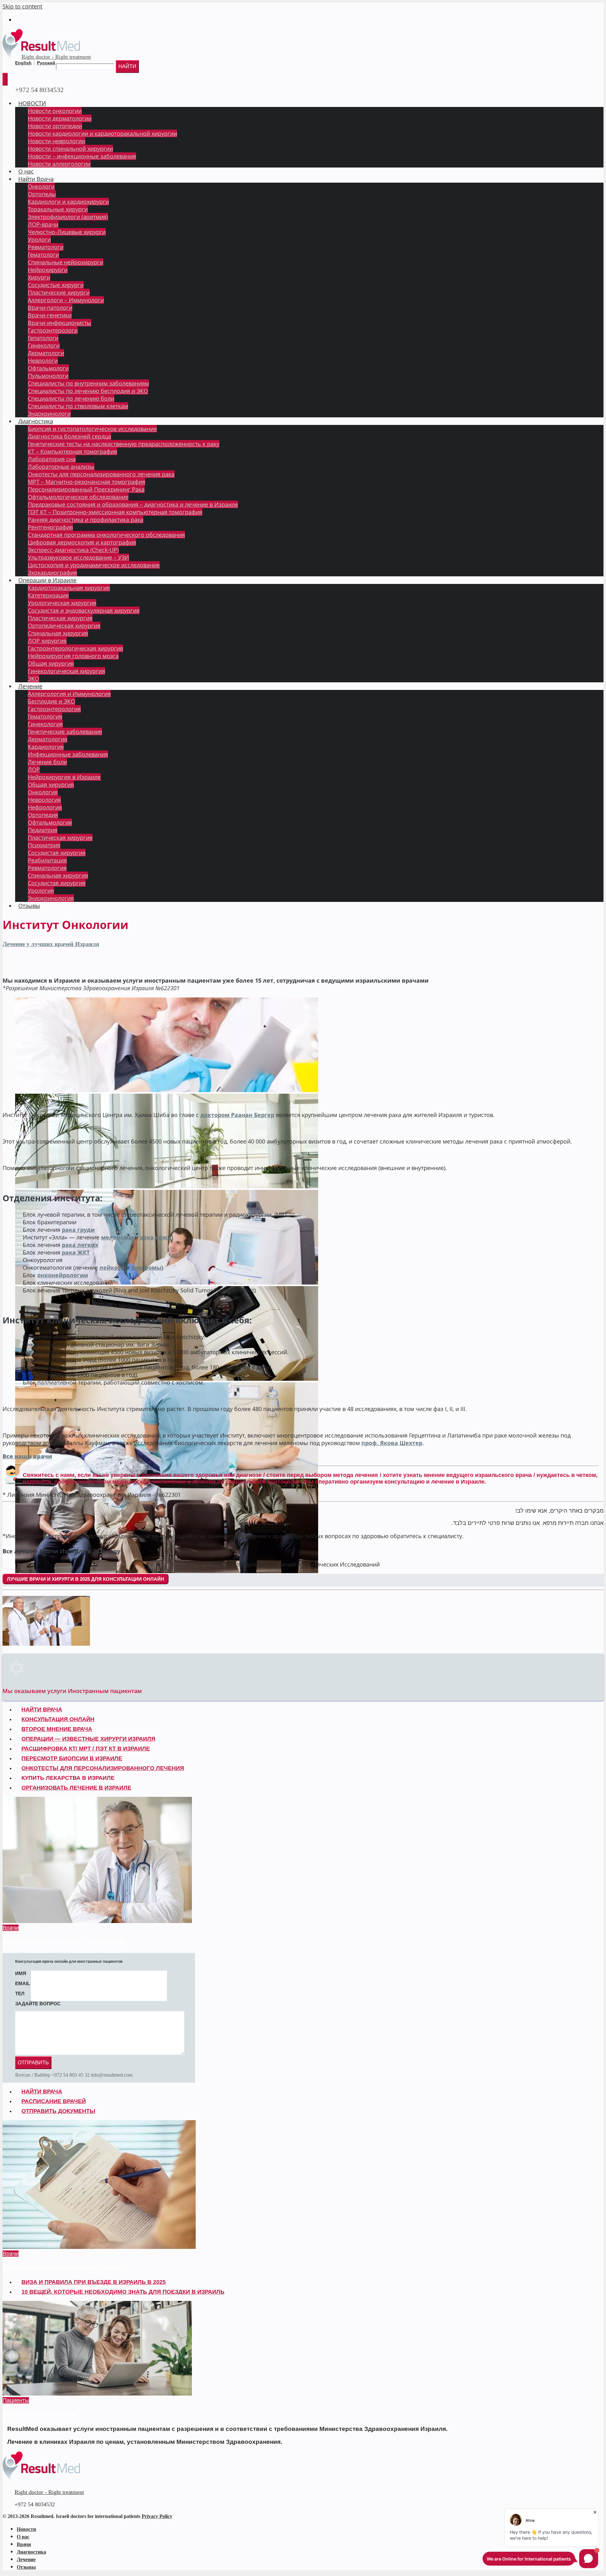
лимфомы (146, 1267)
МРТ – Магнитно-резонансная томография (86, 482)
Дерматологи (46, 353)
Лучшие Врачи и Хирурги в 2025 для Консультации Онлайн (86, 1579)
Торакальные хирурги (58, 209)
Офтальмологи (48, 368)
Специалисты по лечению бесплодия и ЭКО (88, 391)
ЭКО (33, 679)
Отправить (33, 2063)
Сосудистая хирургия (57, 853)
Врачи (11, 1928)
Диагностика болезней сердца (69, 436)
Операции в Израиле (47, 580)
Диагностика (36, 421)
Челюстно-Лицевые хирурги (67, 232)
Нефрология (45, 807)
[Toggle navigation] (5, 79)
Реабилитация (47, 860)
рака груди (78, 1230)
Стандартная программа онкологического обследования (106, 535)
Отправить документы (58, 2111)
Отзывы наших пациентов (40, 2414)
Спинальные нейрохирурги (65, 262)
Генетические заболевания (65, 732)
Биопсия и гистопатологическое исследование (92, 429)
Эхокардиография (52, 573)
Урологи (39, 239)
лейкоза (112, 1267)
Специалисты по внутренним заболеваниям (88, 383)
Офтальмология (50, 822)
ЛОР (34, 769)
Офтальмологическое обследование (78, 497)
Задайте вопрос (38, 2004)
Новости (26, 2529)
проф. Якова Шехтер (392, 1443)
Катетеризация (48, 595)
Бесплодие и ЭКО (51, 701)
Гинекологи (44, 345)
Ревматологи (46, 247)
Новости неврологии (56, 141)
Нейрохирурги (48, 270)
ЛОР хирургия (47, 641)
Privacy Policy (157, 2516)
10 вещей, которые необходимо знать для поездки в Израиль (123, 2292)
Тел (20, 1994)
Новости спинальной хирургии (70, 149)
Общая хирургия (51, 663)
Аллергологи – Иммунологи (66, 300)
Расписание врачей (54, 2101)
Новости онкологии (55, 111)
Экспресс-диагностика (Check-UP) (73, 550)
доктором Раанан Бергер (237, 1115)
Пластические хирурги (59, 292)
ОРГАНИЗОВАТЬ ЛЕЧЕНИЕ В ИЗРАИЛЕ (76, 1788)
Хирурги (39, 277)
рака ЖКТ (76, 1252)
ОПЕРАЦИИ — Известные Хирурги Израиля (88, 1739)
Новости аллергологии (59, 164)
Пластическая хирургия (60, 618)
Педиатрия (43, 830)
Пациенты (16, 2400)
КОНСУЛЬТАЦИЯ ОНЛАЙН (58, 1719)
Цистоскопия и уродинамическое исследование (94, 565)
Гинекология (45, 724)
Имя (21, 1973)
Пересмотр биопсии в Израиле (72, 1758)
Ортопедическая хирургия (64, 626)
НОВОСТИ (32, 103)
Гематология (45, 716)
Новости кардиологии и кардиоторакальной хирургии (102, 133)
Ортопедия (43, 815)
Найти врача (42, 2091)
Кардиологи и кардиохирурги (68, 202)
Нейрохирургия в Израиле (64, 777)
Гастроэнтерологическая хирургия (75, 648)
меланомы (118, 1237)
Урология (41, 891)
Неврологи (43, 361)
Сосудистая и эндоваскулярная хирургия (84, 610)
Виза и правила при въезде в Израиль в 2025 (94, 2282)
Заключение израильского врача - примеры (64, 2268)
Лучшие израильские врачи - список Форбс (64, 1942)
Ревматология (47, 868)
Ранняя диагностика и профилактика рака (86, 520)
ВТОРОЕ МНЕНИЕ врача (57, 1729)
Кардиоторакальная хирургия (69, 588)
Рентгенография (50, 527)
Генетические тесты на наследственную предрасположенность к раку (124, 444)
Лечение (30, 686)
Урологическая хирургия (62, 603)
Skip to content (22, 6)
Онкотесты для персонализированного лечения (103, 1768)
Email (23, 1983)
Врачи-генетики (50, 315)
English (23, 63)
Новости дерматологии (60, 118)
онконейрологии (63, 1275)
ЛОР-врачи (43, 224)
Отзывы (29, 906)
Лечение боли (47, 762)
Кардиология (46, 747)
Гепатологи (43, 338)
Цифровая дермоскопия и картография (82, 542)
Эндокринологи (49, 414)
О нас (26, 171)
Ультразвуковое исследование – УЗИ (78, 557)
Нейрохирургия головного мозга (73, 656)
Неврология (44, 800)
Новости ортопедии (55, 126)
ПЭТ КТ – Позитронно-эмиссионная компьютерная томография (115, 512)
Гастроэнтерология (54, 709)
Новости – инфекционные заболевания (82, 156)
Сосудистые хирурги (56, 285)
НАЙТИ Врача (42, 1709)
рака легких (80, 1245)
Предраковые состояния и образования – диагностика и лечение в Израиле (133, 504)
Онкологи (41, 186)
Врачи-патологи (50, 308)
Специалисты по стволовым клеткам (78, 406)
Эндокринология (51, 898)
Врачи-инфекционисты (59, 323)
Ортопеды (42, 194)
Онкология (43, 792)
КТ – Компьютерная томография (72, 451)
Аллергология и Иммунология (69, 694)
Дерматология (48, 739)
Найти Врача (36, 179)
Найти (127, 66)
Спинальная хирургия (58, 633)
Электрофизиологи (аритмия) (68, 217)
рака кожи (156, 1237)
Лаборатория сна (52, 459)
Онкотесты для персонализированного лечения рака (101, 474)
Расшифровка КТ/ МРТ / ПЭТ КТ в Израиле (86, 1749)
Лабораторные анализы (61, 467)
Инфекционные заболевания (68, 754)
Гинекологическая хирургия (66, 671)
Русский (46, 63)
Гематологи (43, 255)
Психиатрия (44, 845)
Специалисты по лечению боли (71, 398)
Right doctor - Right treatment (56, 57)
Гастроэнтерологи (53, 330)
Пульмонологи (48, 376)
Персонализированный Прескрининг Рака (86, 489)
